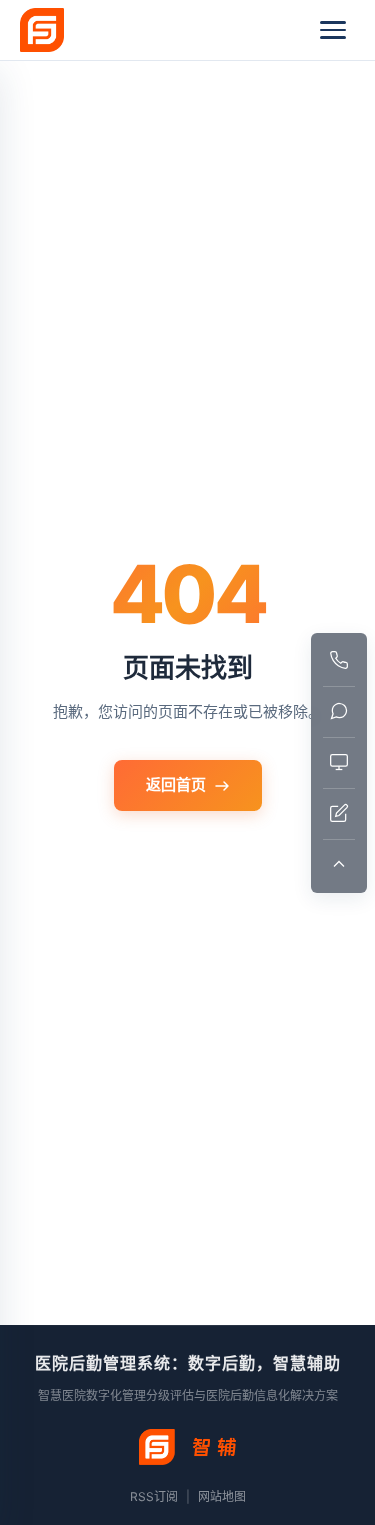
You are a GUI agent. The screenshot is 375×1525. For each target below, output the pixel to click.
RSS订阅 (154, 1496)
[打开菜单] (333, 30)
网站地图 (222, 1496)
